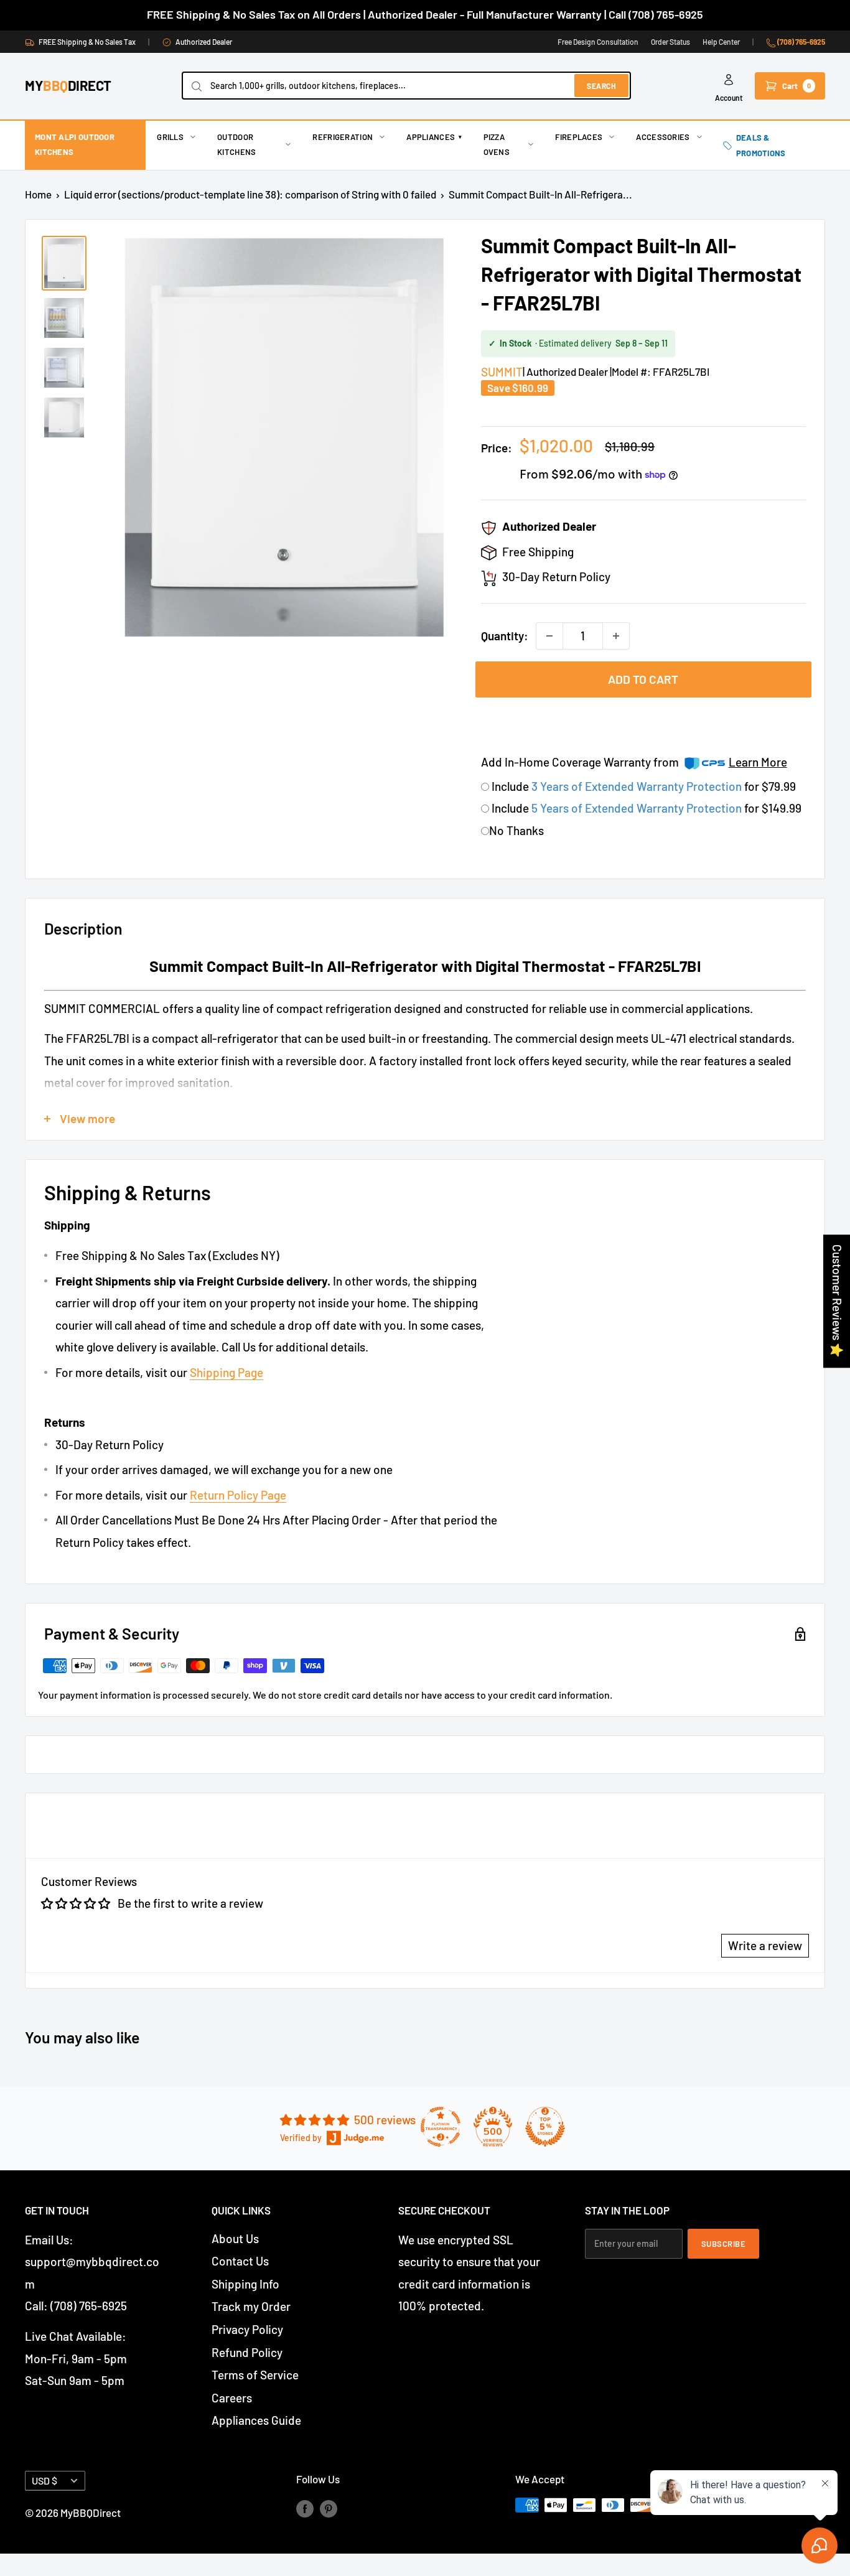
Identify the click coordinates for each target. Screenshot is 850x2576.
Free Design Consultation (598, 42)
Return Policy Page (238, 1495)
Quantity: (505, 636)
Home (38, 194)
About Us (235, 2238)
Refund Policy (247, 2352)
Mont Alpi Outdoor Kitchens (75, 144)
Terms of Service (255, 2375)
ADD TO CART (643, 679)
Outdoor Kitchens (236, 144)
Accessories (663, 137)
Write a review (765, 1945)
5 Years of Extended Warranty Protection (638, 808)
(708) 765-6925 (801, 42)
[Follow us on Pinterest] (329, 2508)
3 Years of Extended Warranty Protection (638, 786)
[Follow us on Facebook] (305, 2508)
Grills (170, 137)
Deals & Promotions (761, 145)
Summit (502, 372)
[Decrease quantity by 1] (549, 636)
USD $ (44, 2480)
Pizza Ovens (497, 144)
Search (601, 86)
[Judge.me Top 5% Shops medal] (545, 2127)
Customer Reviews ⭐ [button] (837, 1301)
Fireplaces (579, 137)
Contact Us (240, 2261)
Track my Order (251, 2306)
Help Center (721, 42)
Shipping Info (245, 2284)
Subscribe (724, 2244)
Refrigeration (343, 137)
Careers (232, 2398)
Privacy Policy (247, 2329)
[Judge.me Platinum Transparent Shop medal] (441, 2127)
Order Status (670, 42)
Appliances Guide (256, 2420)
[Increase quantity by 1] (616, 636)
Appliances (434, 137)
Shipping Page (227, 1372)
